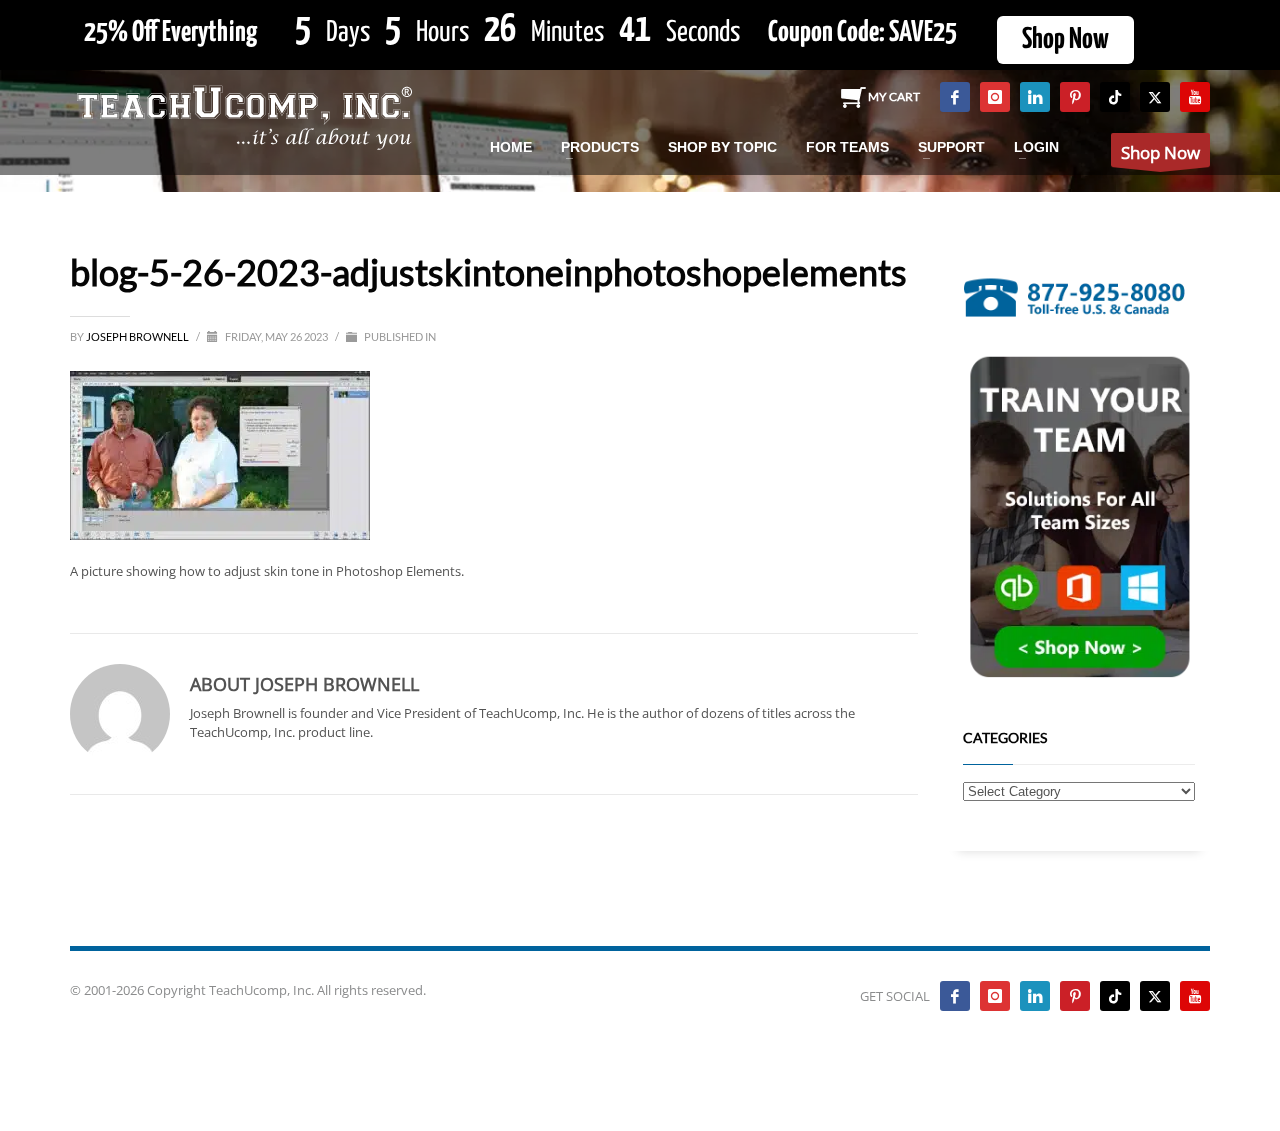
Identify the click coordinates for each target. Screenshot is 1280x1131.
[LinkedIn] (1035, 97)
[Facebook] (955, 97)
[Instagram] (995, 97)
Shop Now (1065, 40)
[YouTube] (1195, 97)
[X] (1155, 97)
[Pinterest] (1075, 97)
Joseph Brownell (138, 336)
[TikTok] (1115, 97)
